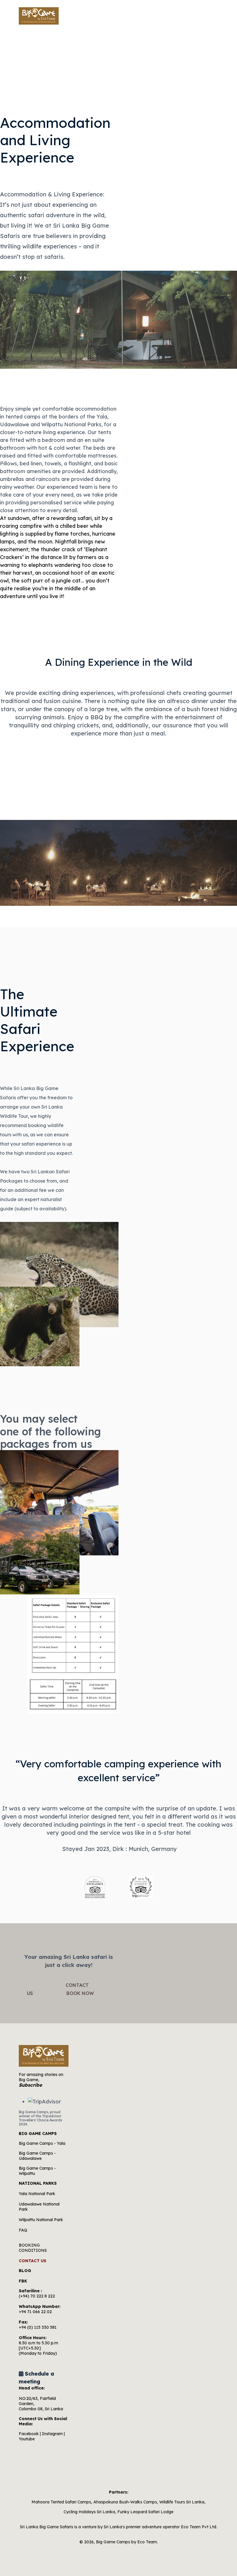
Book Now (80, 1993)
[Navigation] (169, 16)
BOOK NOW (200, 16)
